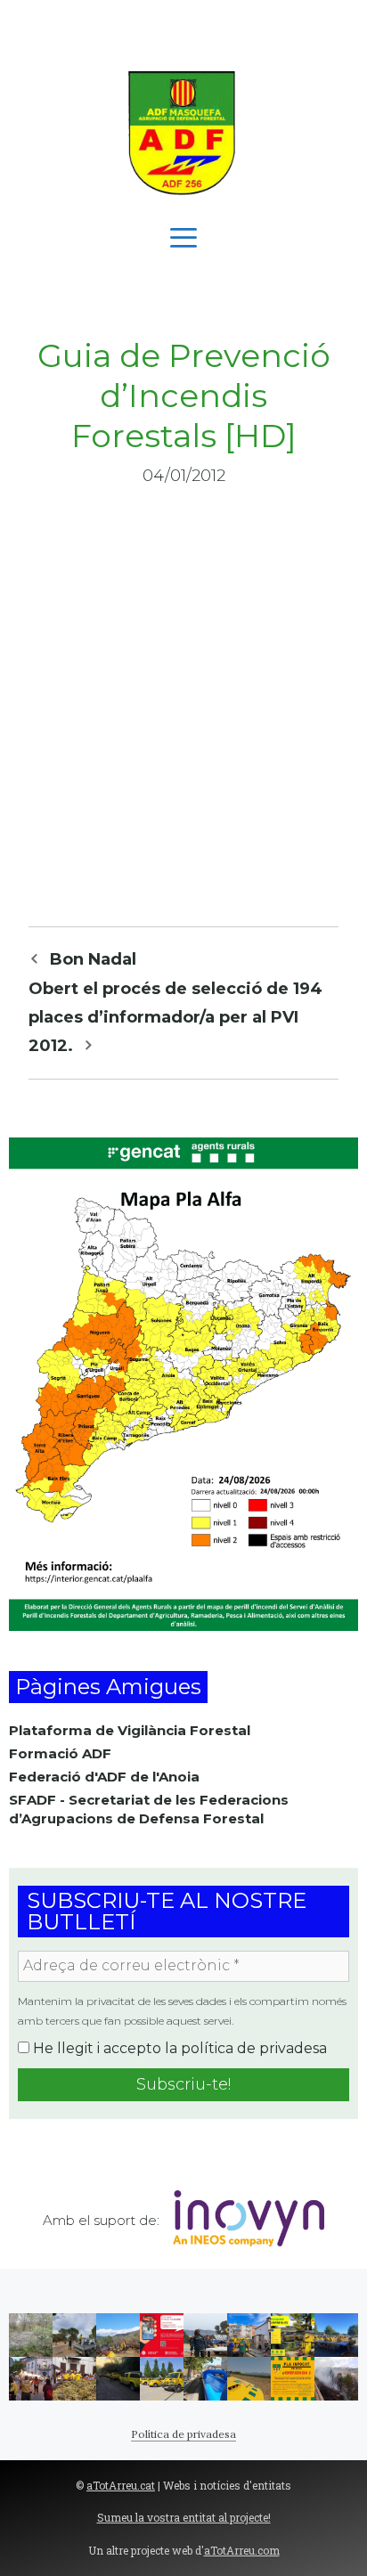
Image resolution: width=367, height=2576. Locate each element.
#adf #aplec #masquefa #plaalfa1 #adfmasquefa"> (205, 2335)
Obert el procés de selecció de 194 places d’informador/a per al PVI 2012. (175, 1018)
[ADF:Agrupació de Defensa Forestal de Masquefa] (183, 133)
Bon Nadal (93, 959)
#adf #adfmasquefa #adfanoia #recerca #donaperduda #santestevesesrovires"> (118, 2379)
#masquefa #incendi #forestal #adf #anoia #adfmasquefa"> (336, 2379)
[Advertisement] (183, 27)
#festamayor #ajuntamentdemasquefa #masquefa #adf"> (205, 2379)
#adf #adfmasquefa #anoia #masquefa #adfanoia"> (336, 2335)
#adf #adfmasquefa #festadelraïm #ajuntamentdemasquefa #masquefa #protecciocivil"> (74, 2379)
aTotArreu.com (242, 2550)
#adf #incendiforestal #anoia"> (118, 2335)
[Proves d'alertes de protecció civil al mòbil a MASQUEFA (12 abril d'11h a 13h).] (162, 2335)
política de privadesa (254, 2048)
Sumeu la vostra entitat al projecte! (184, 2517)
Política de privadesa (183, 2434)
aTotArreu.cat (121, 2485)
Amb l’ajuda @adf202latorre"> (162, 2379)
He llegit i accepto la (178, 2048)
